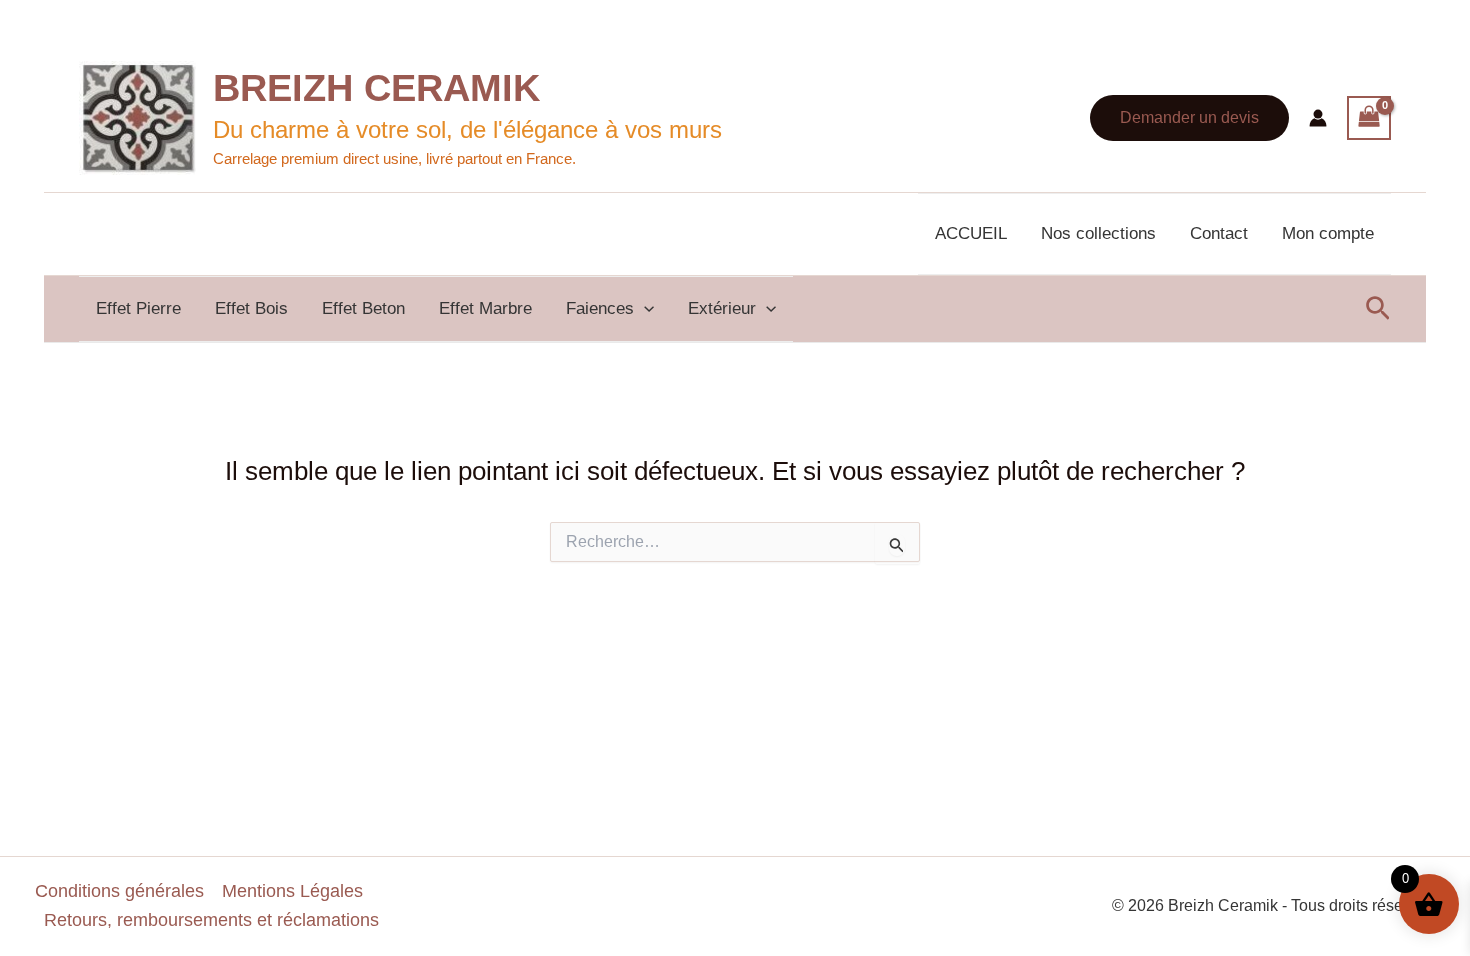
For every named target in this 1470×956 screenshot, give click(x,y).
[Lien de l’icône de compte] (1318, 118)
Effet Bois (251, 308)
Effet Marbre (485, 308)
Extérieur (722, 308)
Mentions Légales (292, 891)
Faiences (600, 308)
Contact (1219, 233)
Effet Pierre (138, 308)
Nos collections (1098, 233)
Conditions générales (119, 891)
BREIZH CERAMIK (376, 88)
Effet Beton (363, 308)
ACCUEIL (971, 233)
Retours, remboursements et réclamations (211, 920)
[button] (1189, 118)
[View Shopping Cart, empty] (1369, 118)
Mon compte (1328, 233)
